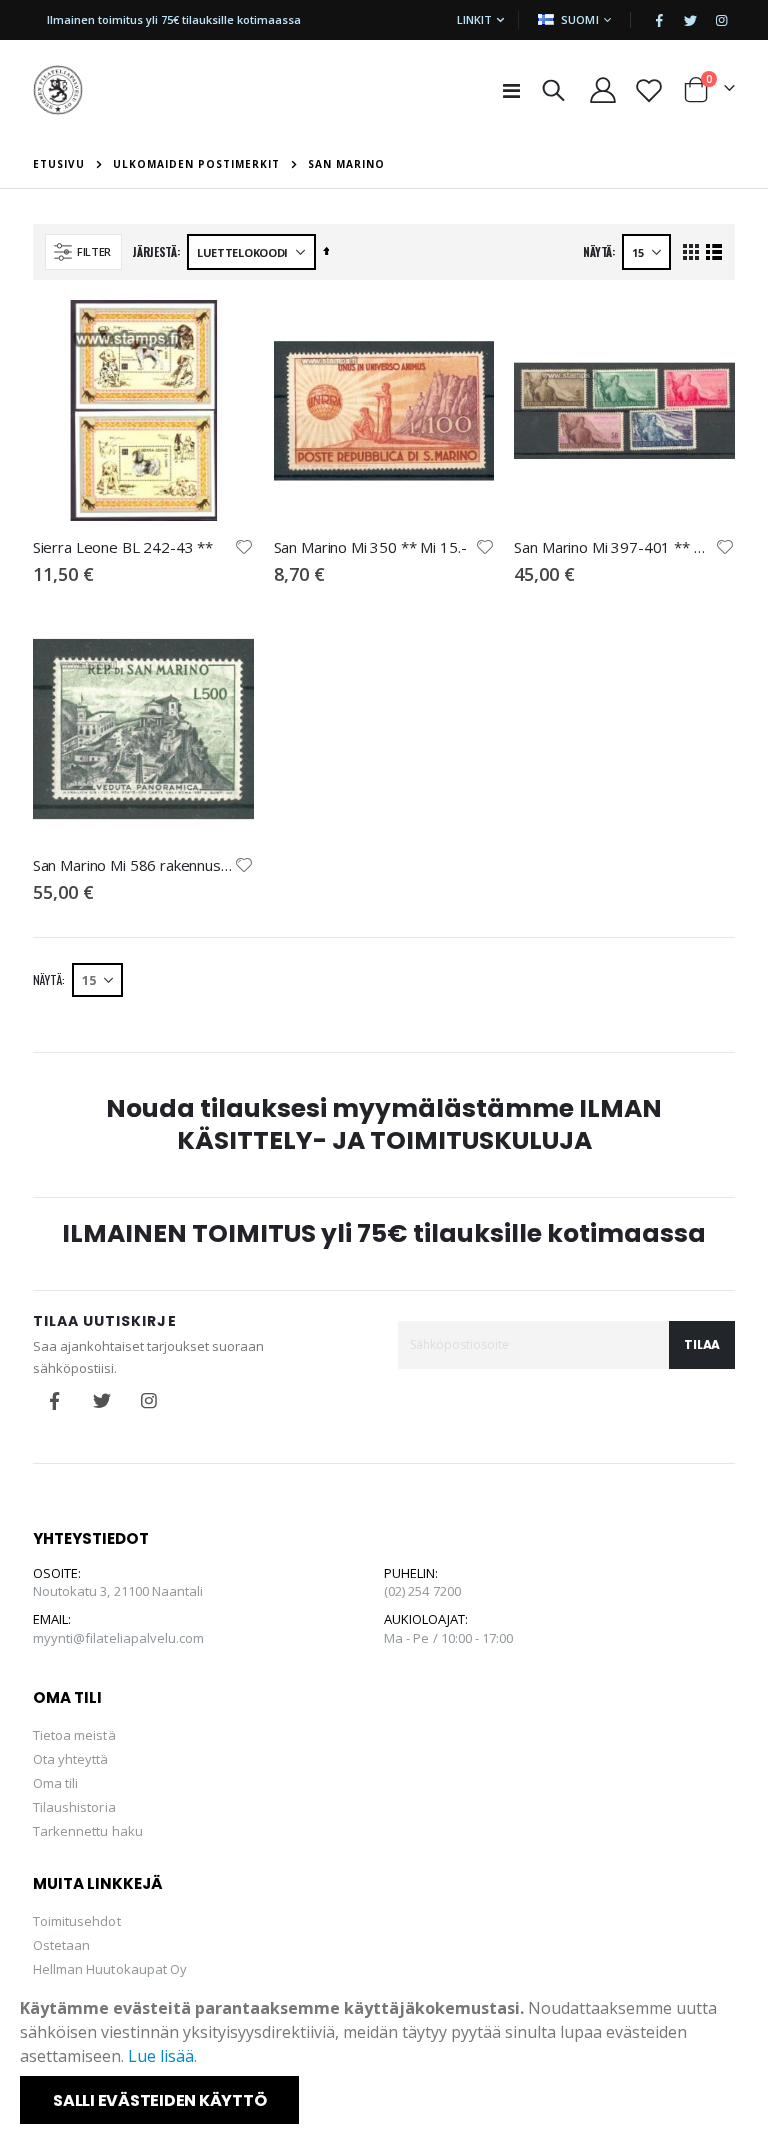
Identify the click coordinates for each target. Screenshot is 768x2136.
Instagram (149, 1401)
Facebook (55, 1401)
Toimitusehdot (77, 1921)
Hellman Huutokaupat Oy (110, 1969)
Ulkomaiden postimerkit (196, 164)
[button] (244, 547)
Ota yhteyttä (71, 1759)
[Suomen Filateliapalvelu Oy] (58, 90)
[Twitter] (690, 20)
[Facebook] (659, 20)
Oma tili (56, 1783)
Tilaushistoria (74, 1807)
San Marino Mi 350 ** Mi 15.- (370, 547)
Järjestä (154, 251)
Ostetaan (62, 1945)
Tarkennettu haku (88, 1831)
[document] (386, 2060)
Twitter (102, 1401)
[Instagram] (721, 20)
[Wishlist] (648, 90)
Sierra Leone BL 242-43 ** (123, 547)
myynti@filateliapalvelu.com (119, 1638)
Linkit (474, 19)
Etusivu (59, 164)
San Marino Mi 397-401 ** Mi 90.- (614, 547)
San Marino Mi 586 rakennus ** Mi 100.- (133, 865)
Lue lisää (161, 2056)
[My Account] (602, 90)
